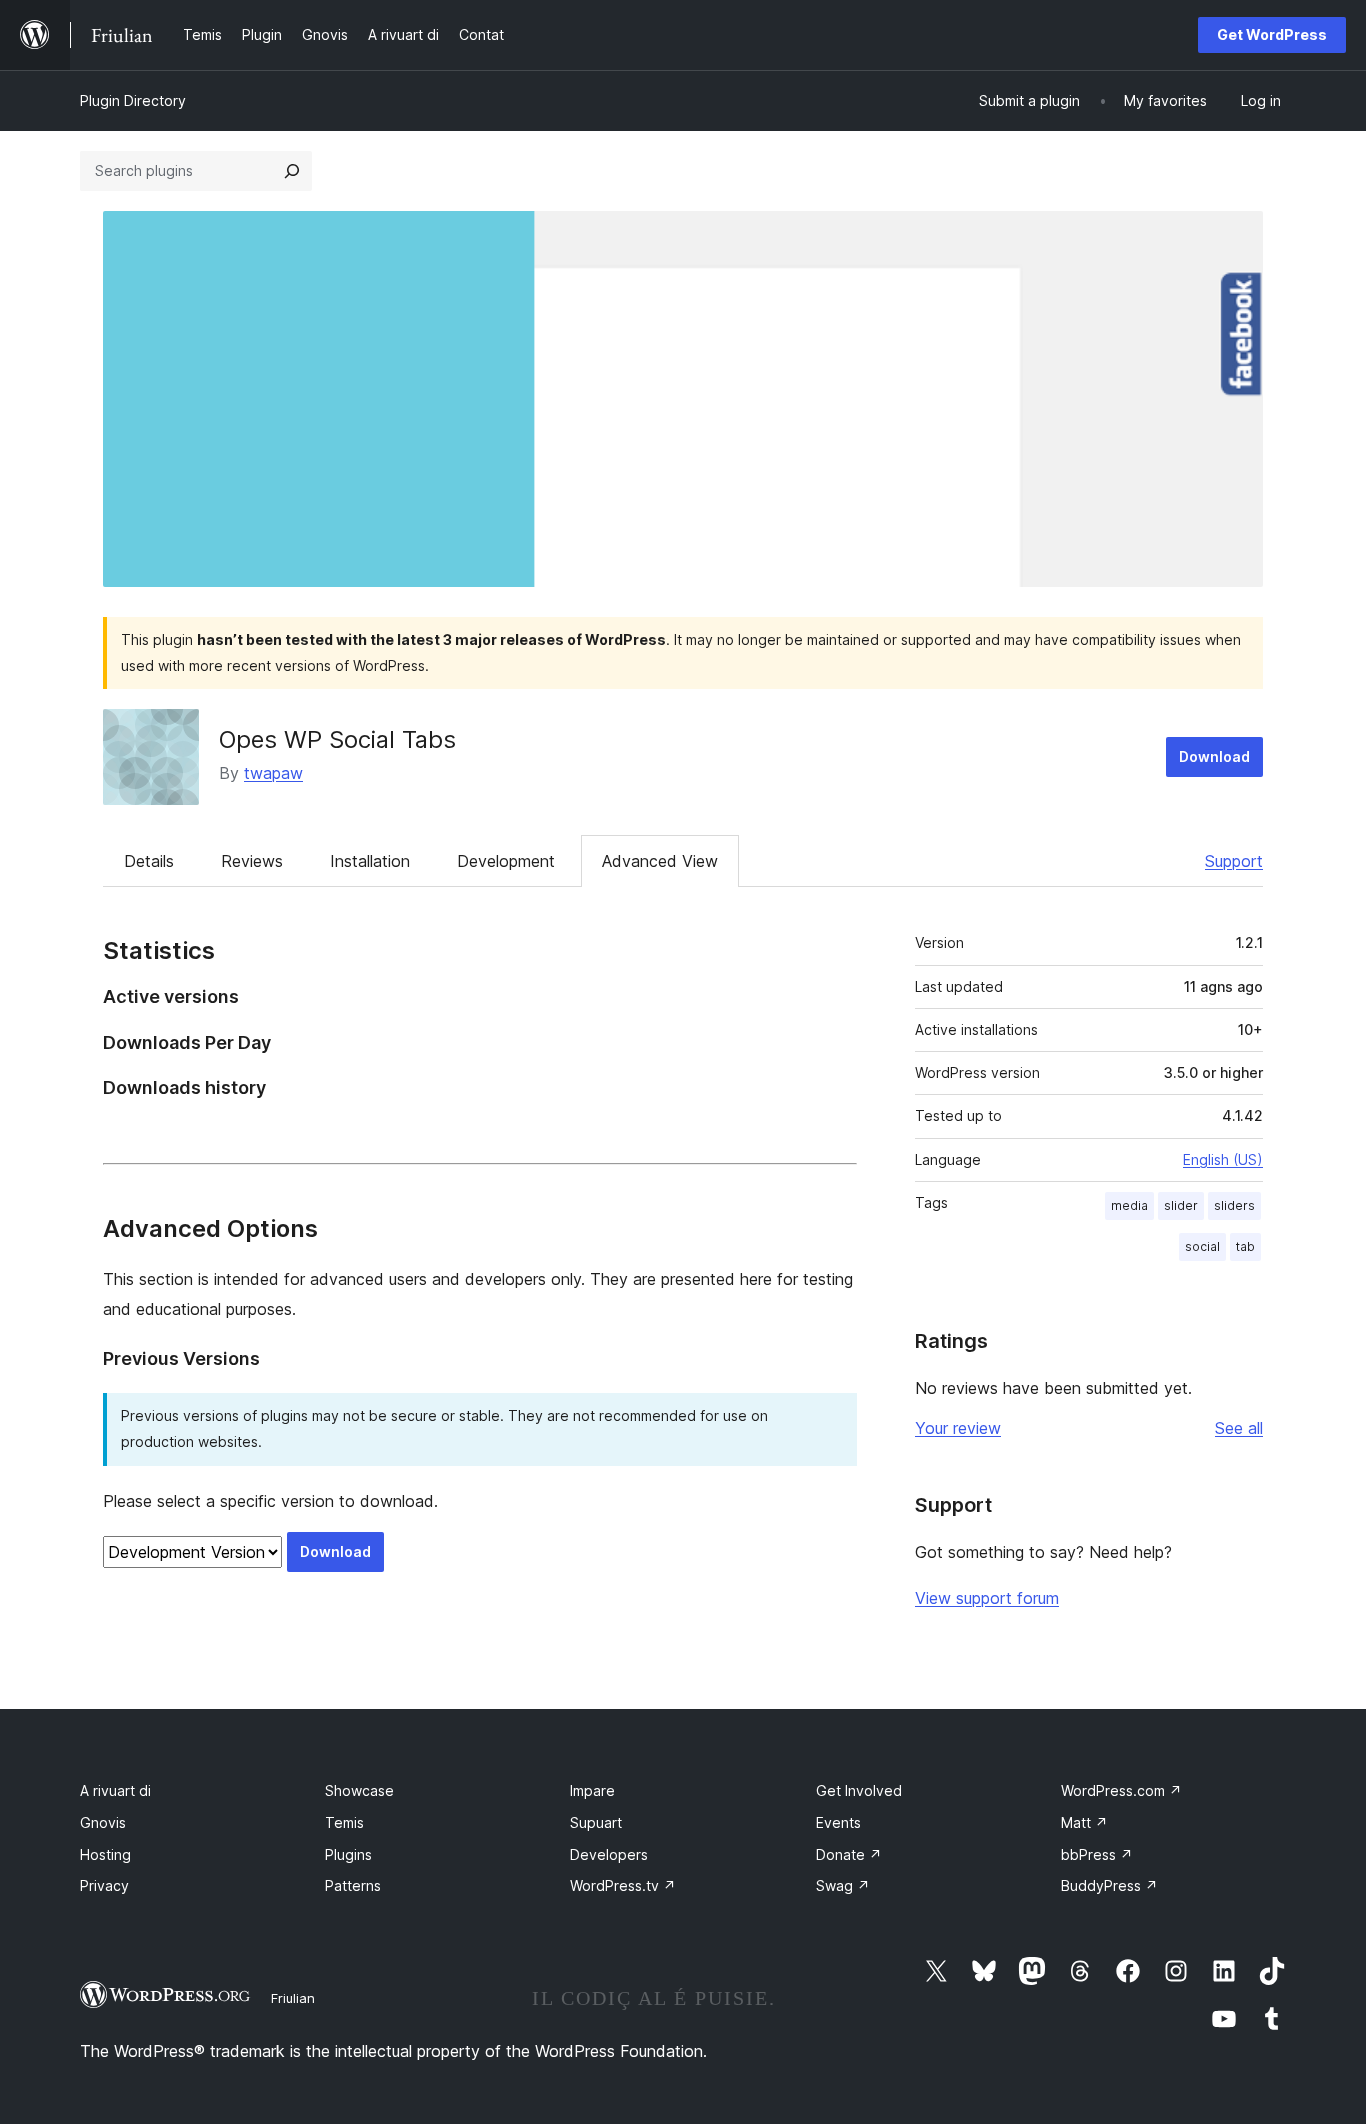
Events (838, 1822)
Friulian (293, 1998)
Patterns (353, 1885)
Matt (1084, 1822)
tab (1245, 1246)
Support (1234, 861)
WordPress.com (1121, 1790)
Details (149, 861)
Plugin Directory (133, 100)
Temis (344, 1822)
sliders (1234, 1205)
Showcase (359, 1790)
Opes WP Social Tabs (337, 739)
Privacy (104, 1885)
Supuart (596, 1822)
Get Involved (859, 1790)
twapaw (273, 773)
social (1202, 1246)
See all (1239, 1428)
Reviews (252, 861)
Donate (849, 1854)
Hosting (105, 1854)
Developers (609, 1854)
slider (1181, 1205)
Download (1214, 756)
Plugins (348, 1854)
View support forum (987, 1598)
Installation (370, 861)
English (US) (1223, 1159)
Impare (592, 1790)
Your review (958, 1428)
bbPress (1097, 1854)
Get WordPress (1272, 34)
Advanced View (660, 861)
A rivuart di (115, 1790)
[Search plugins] (292, 171)
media (1129, 1205)
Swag (843, 1885)
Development (506, 861)
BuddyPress (1109, 1885)
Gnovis (103, 1822)
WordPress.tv (623, 1885)
